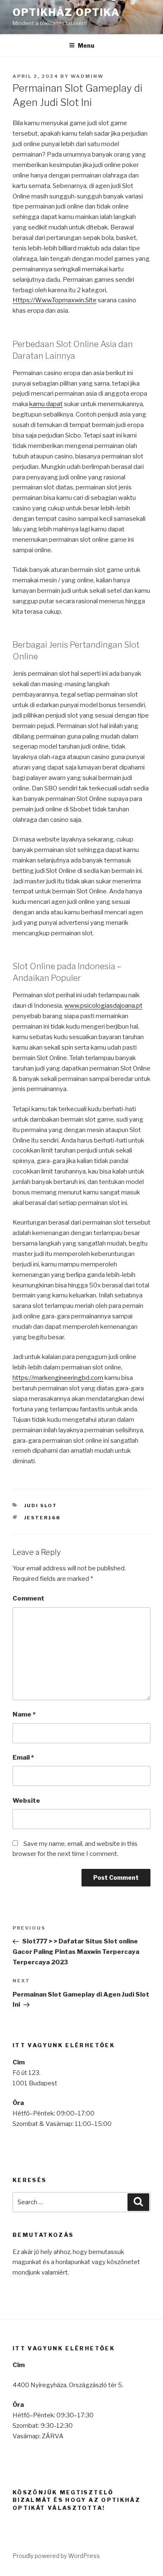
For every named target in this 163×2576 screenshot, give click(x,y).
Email (23, 1758)
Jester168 (42, 1518)
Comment (28, 1598)
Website (26, 1801)
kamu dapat (46, 404)
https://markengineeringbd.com (58, 1378)
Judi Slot (41, 1505)
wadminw (87, 76)
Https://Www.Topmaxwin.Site (55, 300)
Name (24, 1714)
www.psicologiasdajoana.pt (103, 1006)
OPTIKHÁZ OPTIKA (66, 12)
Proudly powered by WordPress (56, 2556)
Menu (86, 45)
